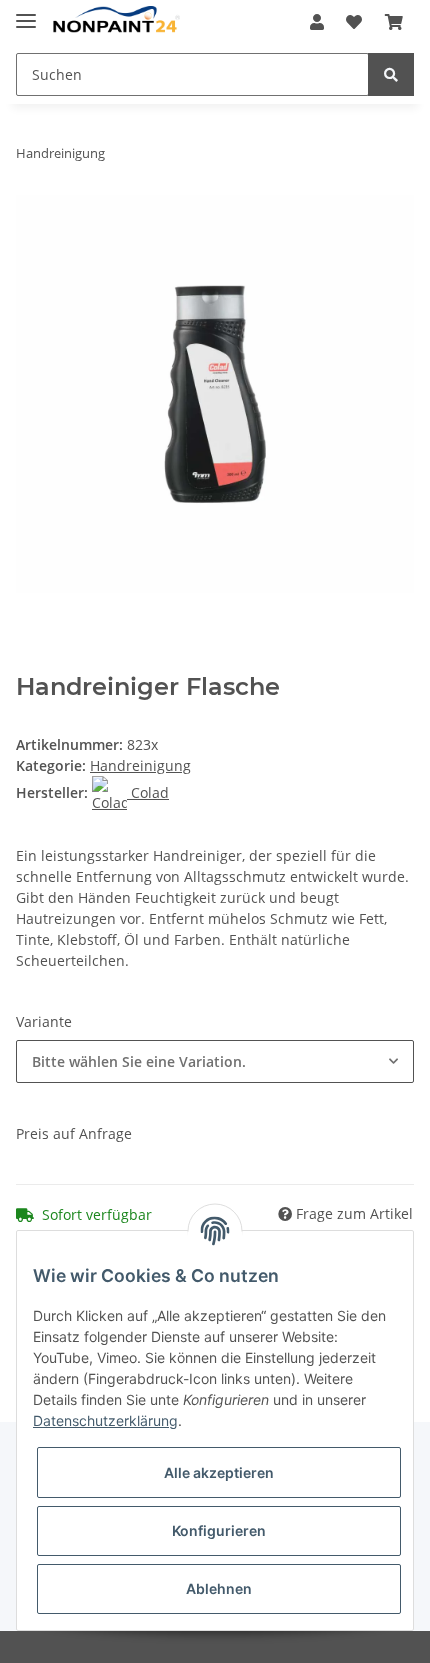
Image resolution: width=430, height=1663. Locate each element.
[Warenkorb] (394, 22)
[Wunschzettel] (354, 22)
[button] (317, 22)
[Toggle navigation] (26, 12)
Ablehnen (219, 1588)
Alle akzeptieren (219, 1472)
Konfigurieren (219, 1530)
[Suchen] (391, 74)
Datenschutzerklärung (105, 1420)
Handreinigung (140, 765)
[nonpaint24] (116, 22)
